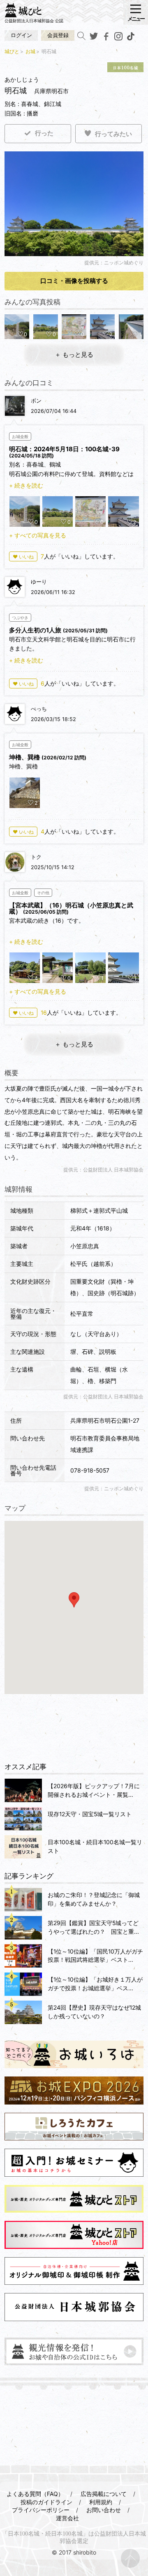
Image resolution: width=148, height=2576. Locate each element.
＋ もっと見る (74, 355)
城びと (12, 51)
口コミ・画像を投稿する (74, 281)
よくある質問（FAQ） (35, 2494)
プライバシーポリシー (41, 2510)
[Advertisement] (74, 1728)
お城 (30, 51)
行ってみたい (113, 134)
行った (44, 133)
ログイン (21, 35)
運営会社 (67, 2518)
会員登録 (58, 35)
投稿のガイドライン (46, 2502)
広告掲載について (104, 2494)
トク (36, 857)
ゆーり (39, 582)
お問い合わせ (104, 2510)
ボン (36, 401)
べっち (39, 709)
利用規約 (101, 2502)
